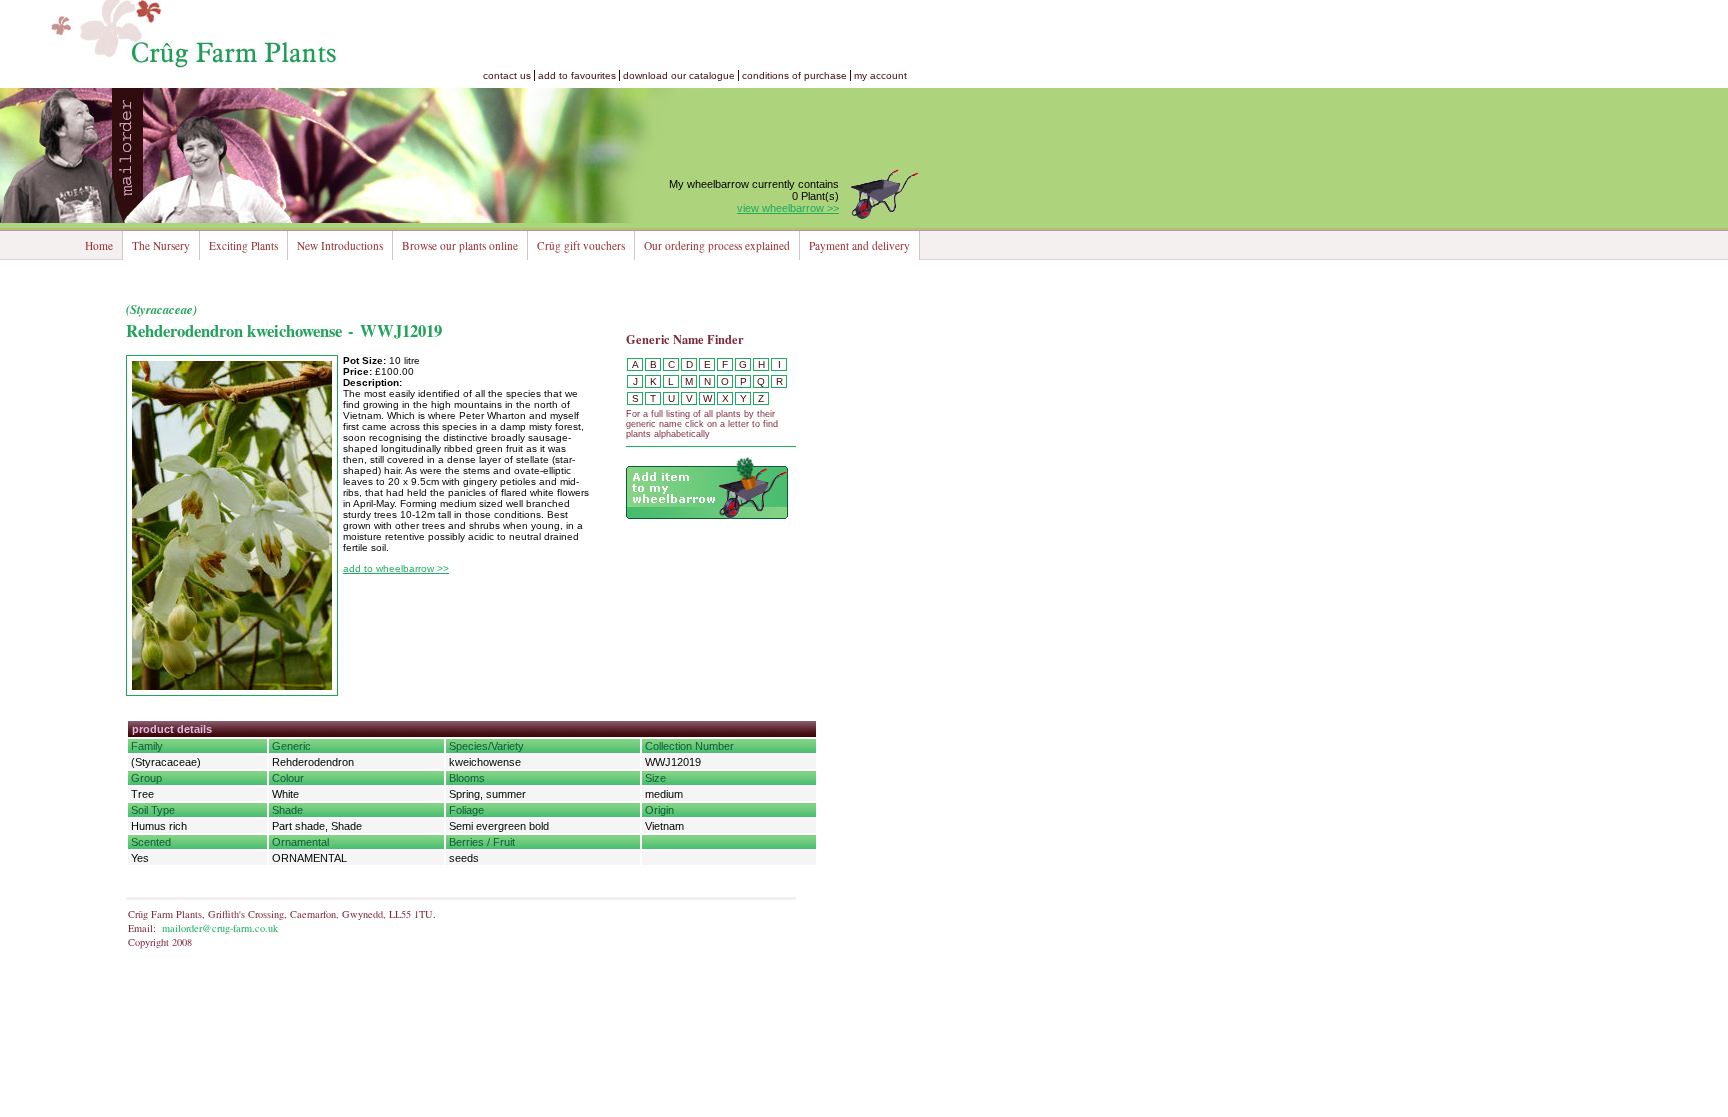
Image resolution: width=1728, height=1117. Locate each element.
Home (99, 245)
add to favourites (577, 75)
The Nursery (161, 245)
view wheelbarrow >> (788, 208)
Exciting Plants (243, 245)
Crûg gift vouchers (581, 245)
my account (880, 75)
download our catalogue (679, 75)
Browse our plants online (460, 245)
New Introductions (340, 245)
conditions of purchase (794, 75)
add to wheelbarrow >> (396, 568)
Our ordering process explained (717, 245)
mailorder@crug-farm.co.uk (220, 928)
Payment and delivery (859, 245)
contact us (507, 75)
